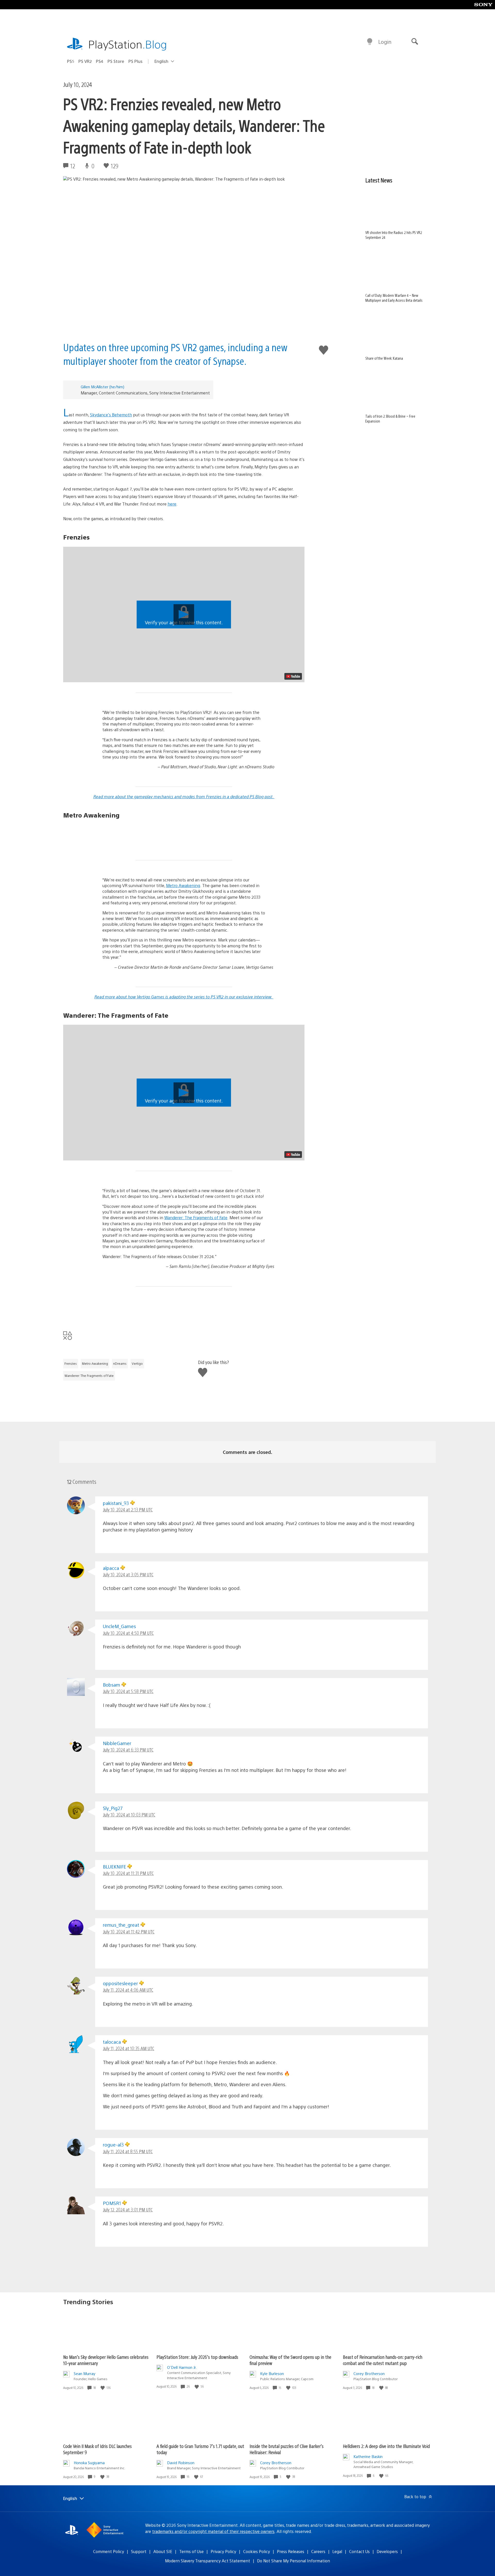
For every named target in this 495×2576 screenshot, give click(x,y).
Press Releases (291, 2551)
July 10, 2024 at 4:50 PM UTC (128, 1633)
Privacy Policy (223, 2551)
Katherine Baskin (368, 2456)
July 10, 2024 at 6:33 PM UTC (128, 1750)
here (172, 504)
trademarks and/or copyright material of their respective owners (213, 2531)
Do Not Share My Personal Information (294, 2561)
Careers (318, 2551)
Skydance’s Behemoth (111, 415)
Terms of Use (191, 2551)
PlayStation (128, 44)
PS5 (71, 61)
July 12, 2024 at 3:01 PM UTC (128, 2209)
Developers (387, 2551)
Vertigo (137, 1363)
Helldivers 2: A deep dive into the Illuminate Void (386, 2446)
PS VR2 (85, 61)
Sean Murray (85, 2373)
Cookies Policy (257, 2551)
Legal (337, 2551)
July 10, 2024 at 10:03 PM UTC (129, 1815)
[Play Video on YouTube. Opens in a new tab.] (293, 676)
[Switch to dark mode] (370, 42)
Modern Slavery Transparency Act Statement (208, 2561)
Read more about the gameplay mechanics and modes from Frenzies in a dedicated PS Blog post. (184, 797)
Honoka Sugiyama (89, 2463)
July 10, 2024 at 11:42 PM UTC (129, 1931)
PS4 (100, 61)
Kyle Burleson (272, 2373)
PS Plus (135, 61)
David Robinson (181, 2463)
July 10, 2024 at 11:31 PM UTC (128, 1873)
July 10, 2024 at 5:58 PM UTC (128, 1691)
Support (139, 2551)
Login (385, 42)
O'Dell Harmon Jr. (182, 2367)
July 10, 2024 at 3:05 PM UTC (128, 1574)
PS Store (116, 61)
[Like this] (103, 2388)
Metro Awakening (183, 885)
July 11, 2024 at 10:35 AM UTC (129, 2048)
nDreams (120, 1363)
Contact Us (359, 2551)
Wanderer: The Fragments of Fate (196, 1218)
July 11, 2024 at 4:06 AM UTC (128, 1990)
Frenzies (71, 1363)
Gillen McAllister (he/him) (102, 387)
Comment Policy (109, 2551)
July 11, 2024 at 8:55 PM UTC (128, 2151)
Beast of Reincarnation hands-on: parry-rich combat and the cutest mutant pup (383, 2360)
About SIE (163, 2551)
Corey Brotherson (369, 2373)
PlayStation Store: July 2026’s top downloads (197, 2357)
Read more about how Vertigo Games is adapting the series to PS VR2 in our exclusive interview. (184, 997)
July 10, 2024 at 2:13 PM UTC (128, 1509)
